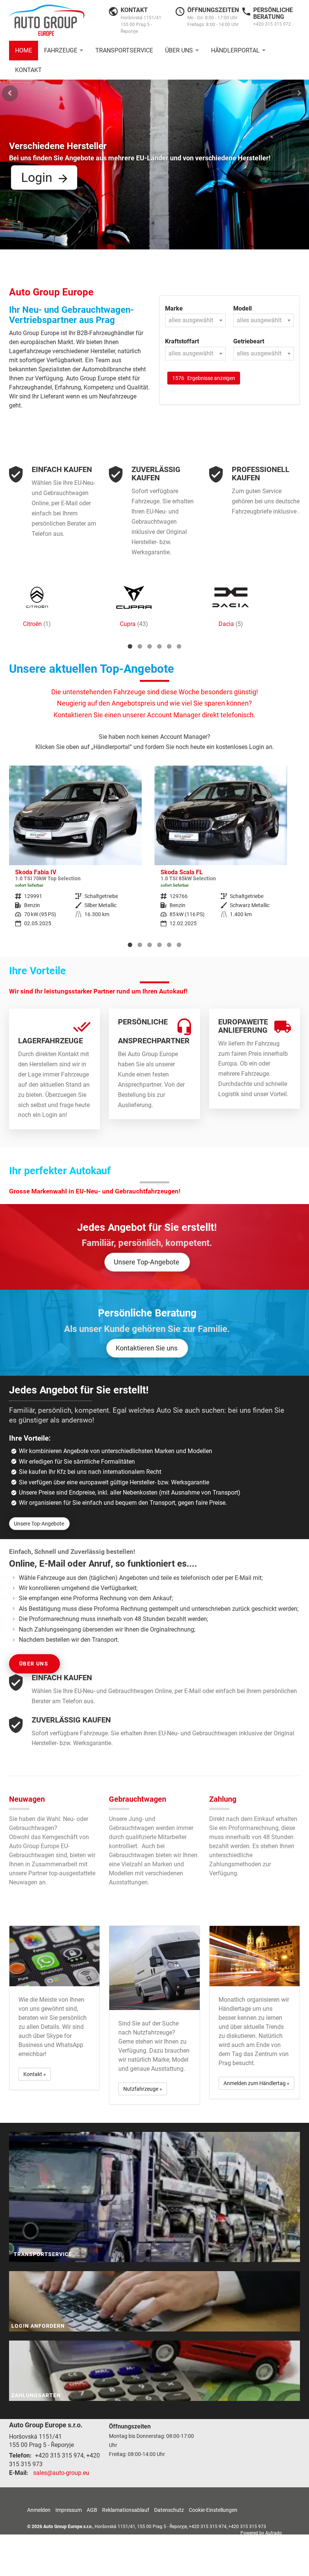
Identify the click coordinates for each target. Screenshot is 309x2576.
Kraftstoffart (182, 341)
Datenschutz (169, 2510)
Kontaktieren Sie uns (147, 1348)
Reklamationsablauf (126, 2510)
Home (24, 50)
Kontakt (28, 70)
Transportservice (124, 50)
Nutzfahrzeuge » (143, 2089)
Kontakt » (35, 2074)
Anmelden (39, 2510)
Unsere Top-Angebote (147, 1262)
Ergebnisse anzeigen (204, 378)
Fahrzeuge (61, 50)
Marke (174, 308)
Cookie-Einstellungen (213, 2510)
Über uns (179, 50)
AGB (92, 2510)
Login (37, 177)
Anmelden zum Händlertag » (256, 2083)
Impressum (69, 2510)
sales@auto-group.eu (61, 2473)
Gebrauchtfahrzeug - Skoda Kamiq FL (221, 851)
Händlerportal (235, 50)
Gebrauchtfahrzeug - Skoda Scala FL (75, 851)
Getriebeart (249, 341)
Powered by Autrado (261, 2533)
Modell (242, 308)
